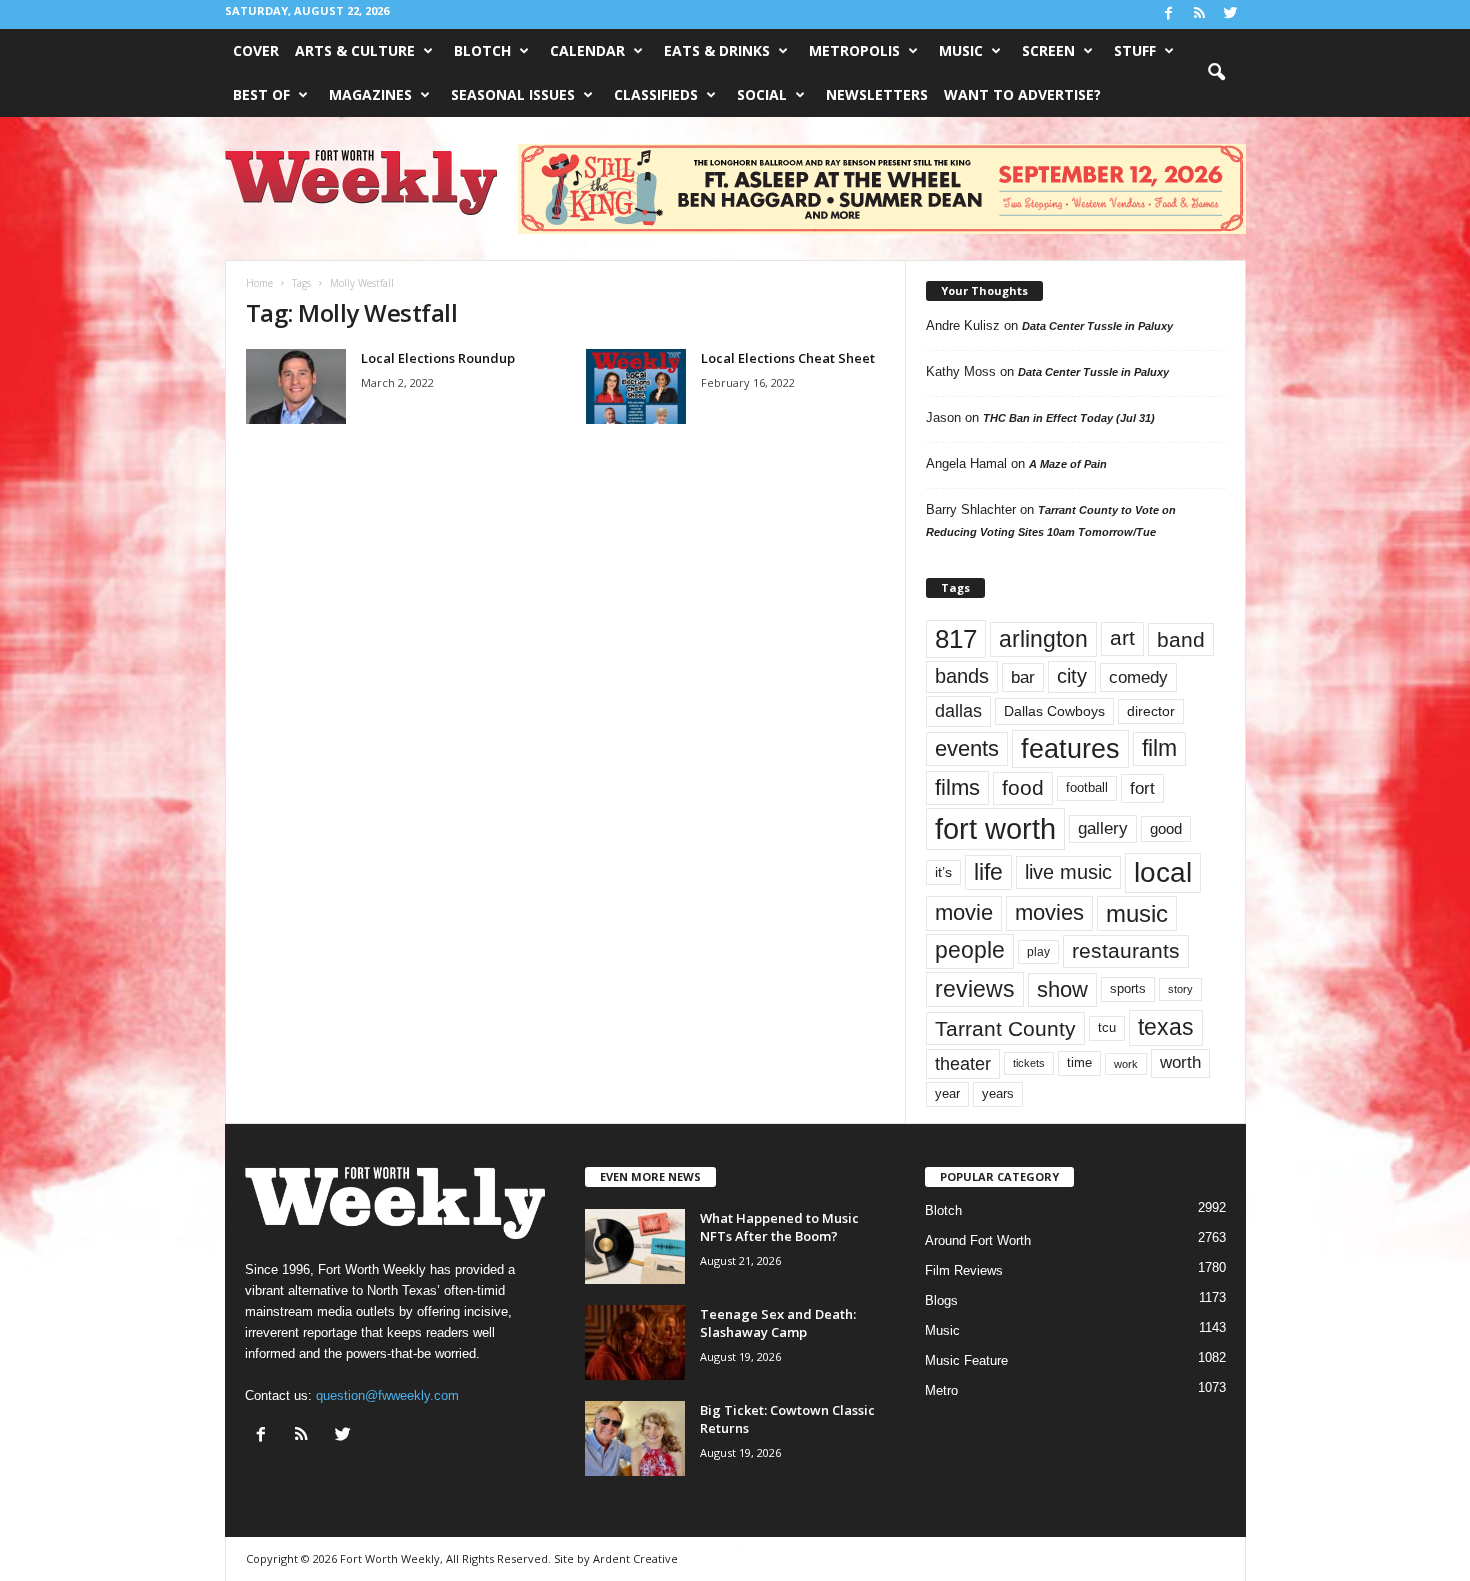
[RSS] (1200, 14)
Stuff (1135, 50)
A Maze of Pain (1068, 464)
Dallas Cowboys (1054, 711)
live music (1068, 871)
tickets (1029, 1063)
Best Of (261, 94)
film (1159, 748)
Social (762, 94)
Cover (256, 50)
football (1087, 787)
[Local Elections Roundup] (296, 386)
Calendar (587, 50)
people (970, 950)
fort (1142, 788)
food (1023, 788)
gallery (1103, 828)
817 (956, 639)
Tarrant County (1005, 1028)
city (1072, 676)
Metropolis (854, 50)
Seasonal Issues (513, 94)
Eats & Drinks (717, 50)
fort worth (995, 828)
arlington (1043, 639)
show (1062, 989)
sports (1128, 989)
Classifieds (656, 94)
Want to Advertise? (1022, 94)
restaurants (1126, 951)
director (1151, 711)
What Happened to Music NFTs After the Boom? (779, 1227)
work (1126, 1064)
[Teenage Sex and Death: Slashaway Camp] (635, 1342)
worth (1180, 1062)
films (957, 787)
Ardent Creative (635, 1558)
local (1163, 872)
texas (1166, 1027)
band (1181, 639)
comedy (1138, 677)
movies (1049, 912)
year (947, 1094)
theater (963, 1063)
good (1166, 829)
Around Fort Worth (978, 1240)
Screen (1048, 50)
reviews (975, 989)
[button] (1216, 73)
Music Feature (966, 1360)
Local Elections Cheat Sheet (788, 358)
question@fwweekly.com (387, 1395)
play (1038, 952)
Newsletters (877, 94)
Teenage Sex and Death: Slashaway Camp (778, 1323)
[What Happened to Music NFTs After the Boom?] (635, 1246)
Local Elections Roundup (438, 358)
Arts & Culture (355, 50)
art (1122, 638)
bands (962, 676)
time (1079, 1062)
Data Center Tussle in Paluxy (1097, 326)
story (1180, 989)
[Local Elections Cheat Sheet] (636, 386)
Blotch (482, 50)
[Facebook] (1169, 14)
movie (964, 912)
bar (1023, 677)
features (1070, 749)
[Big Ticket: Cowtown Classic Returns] (635, 1438)
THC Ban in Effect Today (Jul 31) (1069, 418)
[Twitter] (1231, 14)
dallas (958, 710)
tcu (1107, 1027)
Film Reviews (964, 1270)
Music (961, 50)
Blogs (941, 1300)
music (1137, 913)
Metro (941, 1390)
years (998, 1093)
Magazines (370, 94)
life (988, 872)
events (967, 748)
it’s (943, 872)
